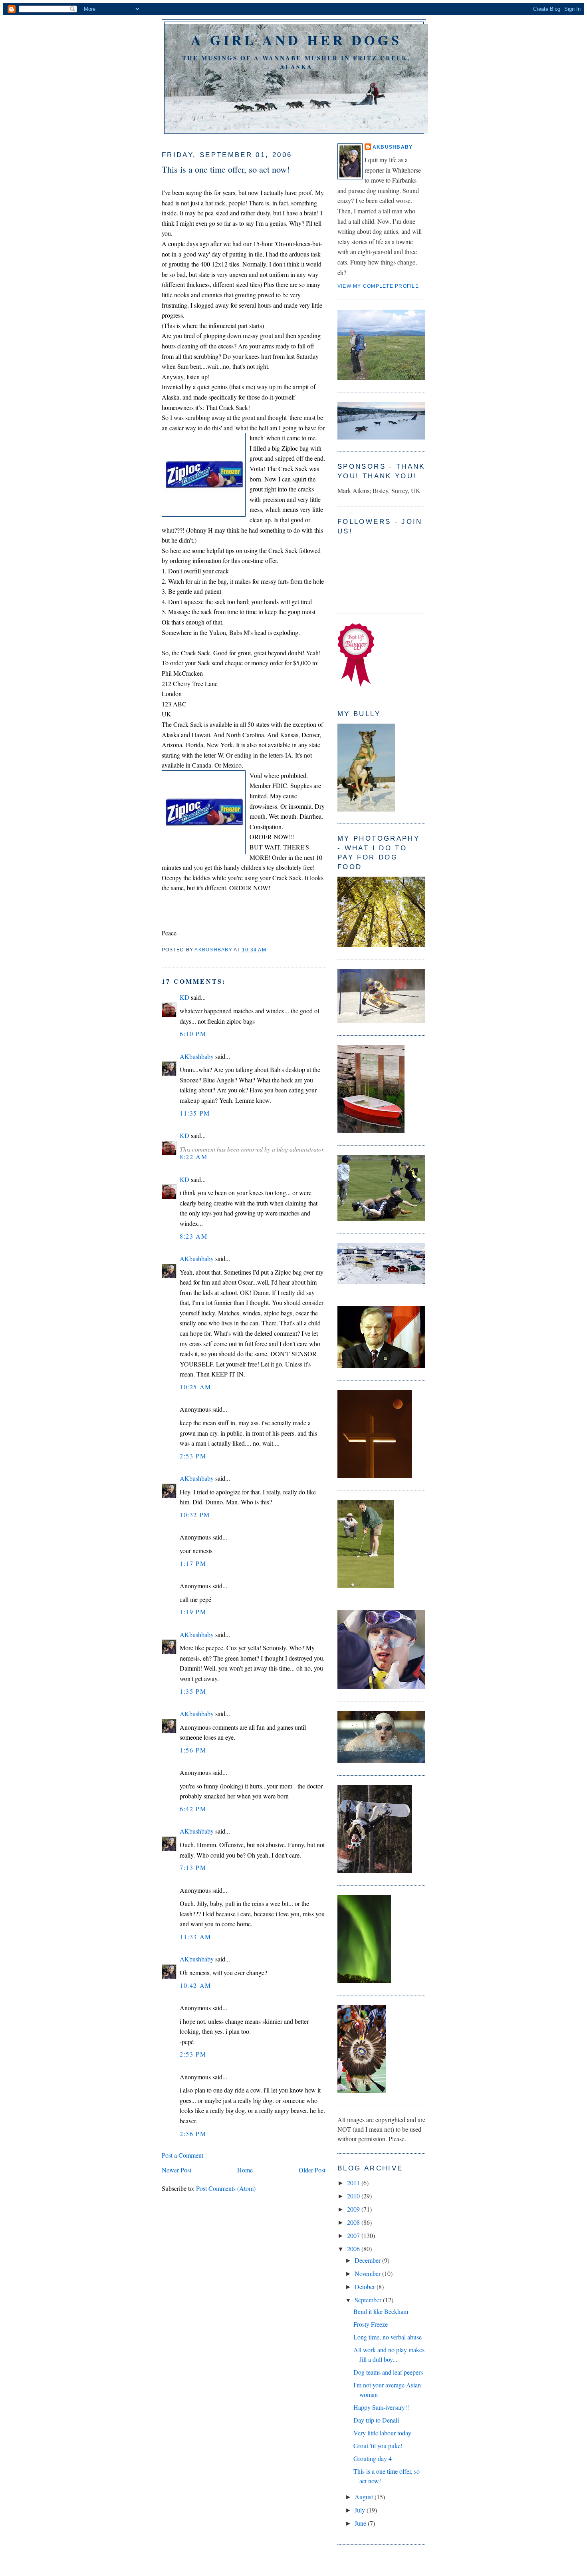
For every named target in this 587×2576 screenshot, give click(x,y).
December (368, 2260)
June (361, 2523)
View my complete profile (378, 286)
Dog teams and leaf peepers (388, 2372)
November (368, 2273)
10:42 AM (195, 1985)
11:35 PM (195, 1113)
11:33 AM (195, 1936)
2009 (354, 2209)
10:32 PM (195, 1515)
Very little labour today (382, 2433)
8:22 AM (193, 1157)
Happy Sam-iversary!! (381, 2407)
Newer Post (176, 2170)
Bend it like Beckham (381, 2311)
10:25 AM (195, 1387)
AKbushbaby (197, 1056)
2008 (354, 2222)
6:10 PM (193, 1033)
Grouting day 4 (373, 2458)
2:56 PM (193, 2133)
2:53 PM (193, 1456)
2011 (354, 2183)
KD (184, 997)
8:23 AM (193, 1236)
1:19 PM (193, 1612)
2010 (354, 2196)
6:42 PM (193, 1809)
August (365, 2497)
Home (245, 2170)
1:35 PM (193, 1691)
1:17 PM (193, 1563)
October (366, 2287)
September (369, 2300)
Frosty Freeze (371, 2324)
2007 (354, 2235)
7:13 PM (193, 1867)
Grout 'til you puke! (378, 2446)
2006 (354, 2249)
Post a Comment (182, 2155)
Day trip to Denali (376, 2420)
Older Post (312, 2170)
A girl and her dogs (296, 40)
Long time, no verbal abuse (388, 2337)
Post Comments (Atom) (226, 2188)
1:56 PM (193, 1750)
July (361, 2510)
